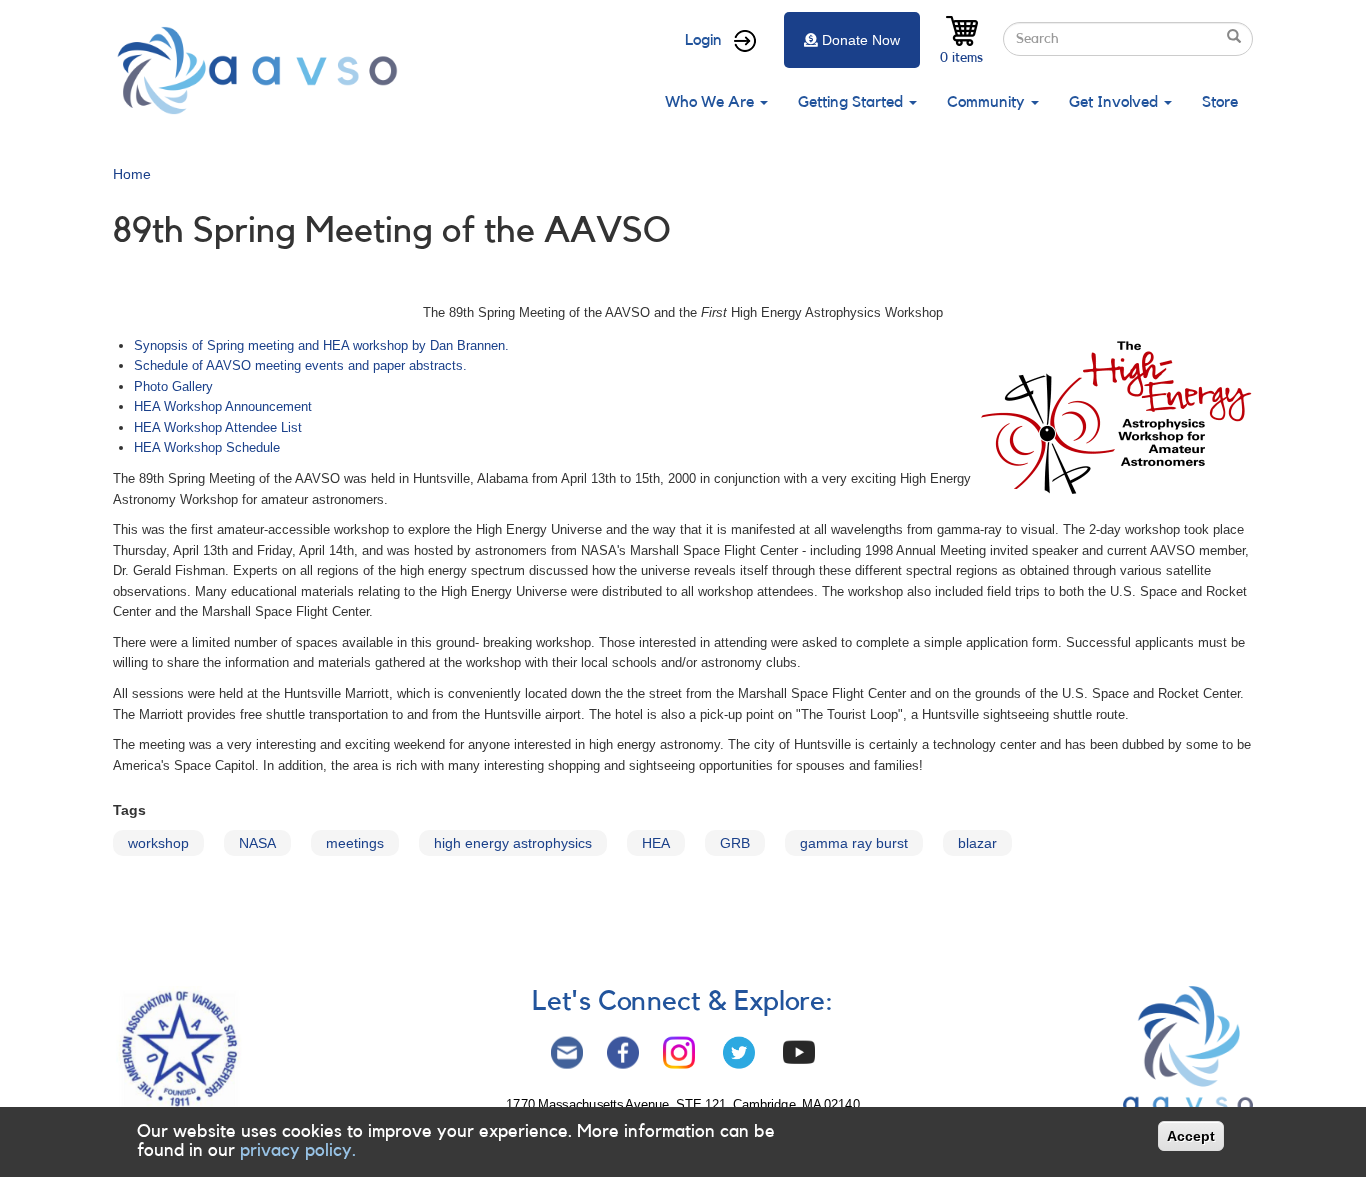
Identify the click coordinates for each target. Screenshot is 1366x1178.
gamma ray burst (854, 843)
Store (1220, 102)
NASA (257, 843)
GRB (735, 843)
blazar (977, 843)
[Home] (263, 70)
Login (703, 40)
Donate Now (861, 40)
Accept (1191, 1136)
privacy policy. (298, 1151)
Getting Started (852, 102)
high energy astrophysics (513, 843)
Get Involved (1115, 102)
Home (132, 174)
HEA (656, 843)
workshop (158, 843)
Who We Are (711, 102)
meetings (355, 843)
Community (988, 102)
